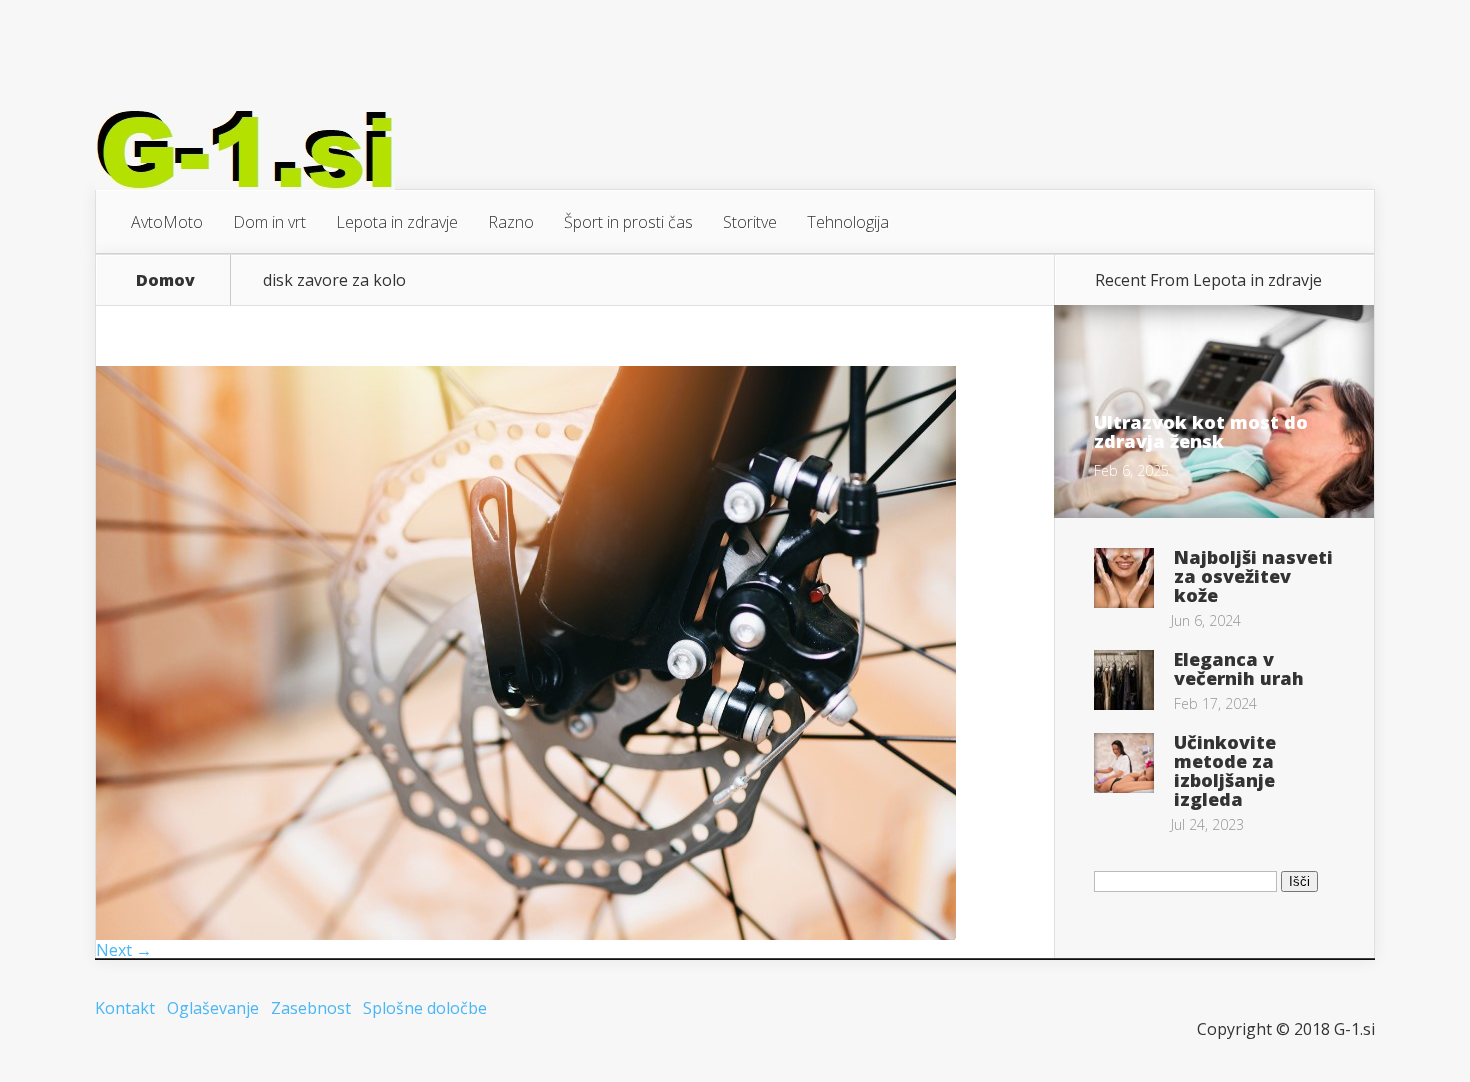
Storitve (750, 222)
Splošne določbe (425, 1008)
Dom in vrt (269, 222)
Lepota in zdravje (397, 222)
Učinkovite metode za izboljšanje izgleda (1225, 770)
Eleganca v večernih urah (1239, 668)
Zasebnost (311, 1008)
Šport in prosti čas (628, 222)
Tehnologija (848, 222)
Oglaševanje (213, 1008)
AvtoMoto (167, 222)
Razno (511, 222)
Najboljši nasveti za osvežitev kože (1253, 576)
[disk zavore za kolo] (526, 934)
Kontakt (125, 1008)
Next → (124, 950)
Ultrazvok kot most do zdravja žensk (1201, 431)
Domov (165, 280)
